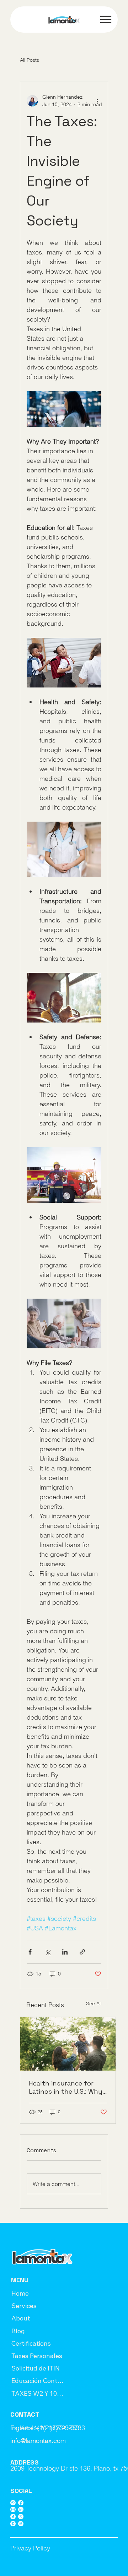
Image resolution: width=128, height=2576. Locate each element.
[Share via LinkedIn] (65, 1952)
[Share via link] (82, 1952)
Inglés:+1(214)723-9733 (45, 2428)
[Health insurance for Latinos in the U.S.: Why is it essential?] (68, 2044)
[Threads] (21, 2524)
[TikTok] (13, 2517)
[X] (21, 2517)
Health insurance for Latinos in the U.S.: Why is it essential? (66, 2087)
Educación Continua (38, 2381)
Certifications (31, 2343)
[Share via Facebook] (30, 1952)
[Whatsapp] (13, 2503)
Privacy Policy (30, 2548)
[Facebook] (21, 2503)
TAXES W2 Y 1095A (38, 2393)
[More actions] (97, 101)
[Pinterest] (13, 2524)
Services (24, 2306)
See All (94, 2004)
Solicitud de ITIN (36, 2368)
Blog (18, 2331)
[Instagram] (13, 2509)
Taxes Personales (37, 2356)
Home (20, 2293)
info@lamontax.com (38, 2441)
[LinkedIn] (21, 2509)
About (21, 2318)
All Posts (30, 60)
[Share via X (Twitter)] (47, 1952)
